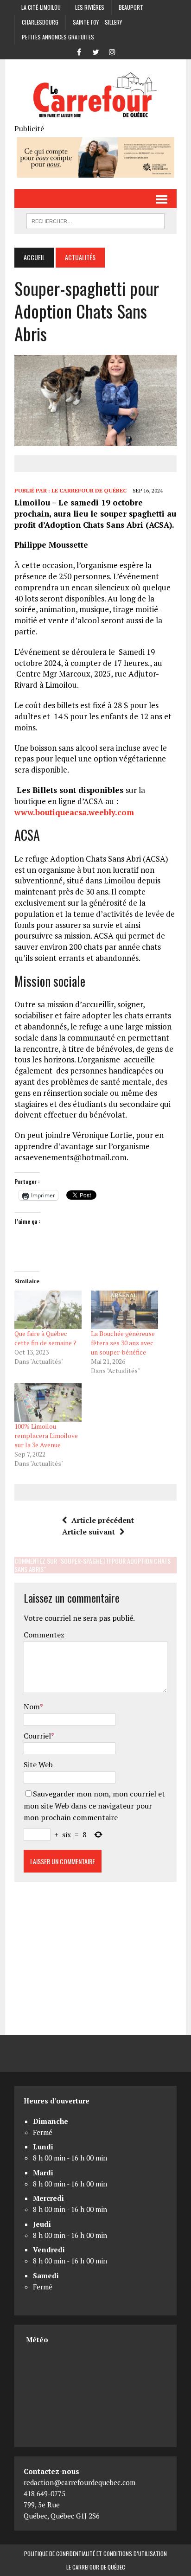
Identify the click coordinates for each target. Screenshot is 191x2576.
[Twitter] (95, 51)
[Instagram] (112, 51)
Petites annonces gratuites (58, 37)
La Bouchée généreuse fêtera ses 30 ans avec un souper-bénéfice (123, 1343)
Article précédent (103, 1520)
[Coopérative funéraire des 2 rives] (95, 172)
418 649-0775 (45, 2493)
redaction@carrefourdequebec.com (80, 2482)
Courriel (37, 1736)
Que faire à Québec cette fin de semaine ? (45, 1338)
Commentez (44, 1635)
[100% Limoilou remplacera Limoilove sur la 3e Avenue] (48, 1403)
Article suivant (89, 1532)
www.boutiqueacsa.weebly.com (74, 812)
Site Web (38, 1764)
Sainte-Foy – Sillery (97, 22)
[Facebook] (79, 51)
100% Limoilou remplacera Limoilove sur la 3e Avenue (46, 1435)
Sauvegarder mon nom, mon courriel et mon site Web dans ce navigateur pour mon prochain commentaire (94, 1806)
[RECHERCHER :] (95, 220)
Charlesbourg (40, 22)
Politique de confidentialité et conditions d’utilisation (95, 2554)
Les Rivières (90, 7)
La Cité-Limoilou (41, 7)
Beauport (131, 7)
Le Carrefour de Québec (89, 490)
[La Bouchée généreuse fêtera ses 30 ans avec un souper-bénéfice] (124, 1310)
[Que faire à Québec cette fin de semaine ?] (48, 1310)
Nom (32, 1707)
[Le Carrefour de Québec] (95, 96)
